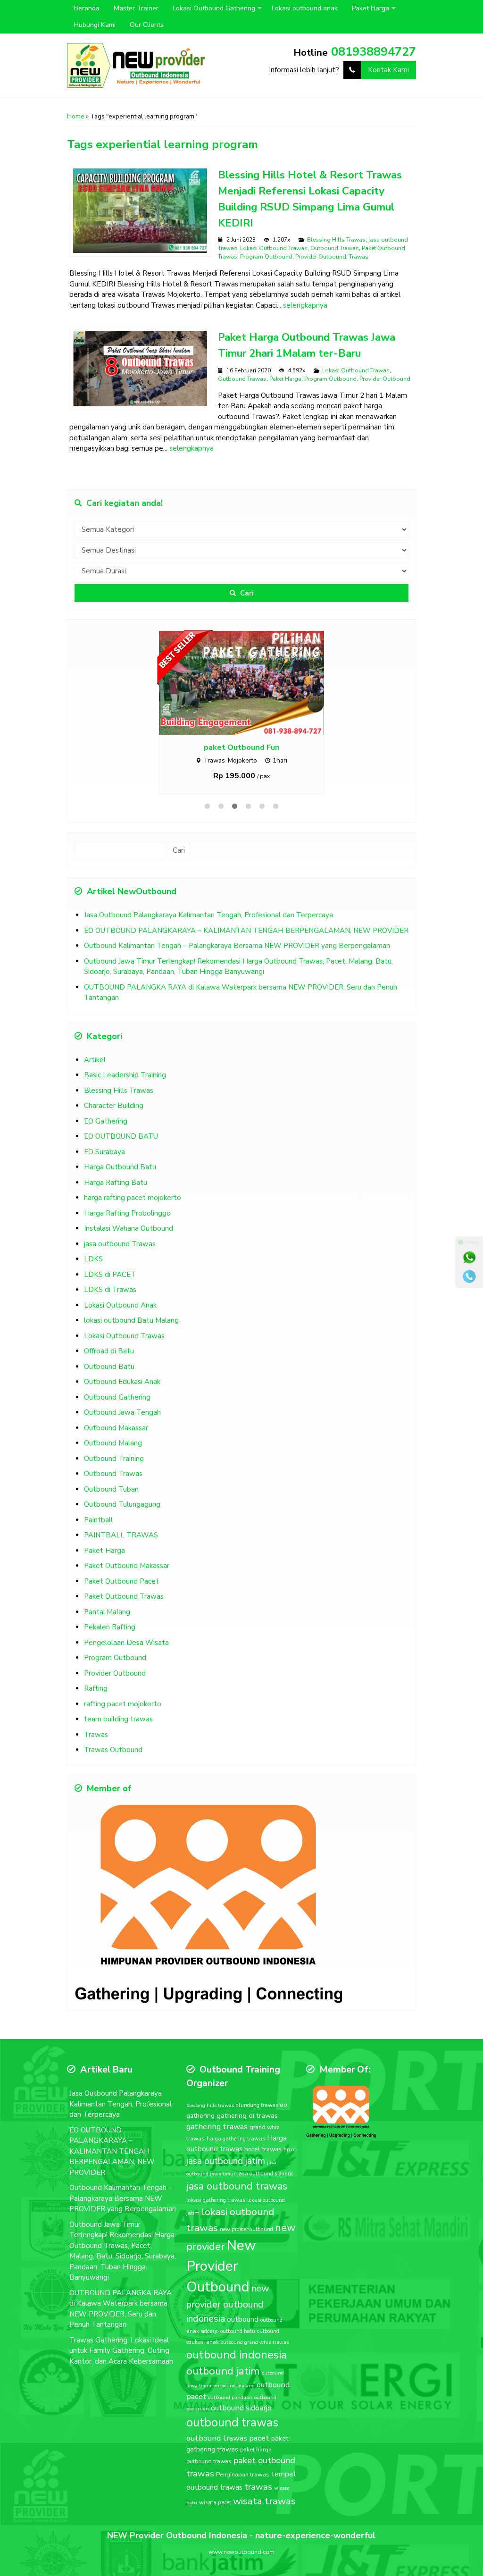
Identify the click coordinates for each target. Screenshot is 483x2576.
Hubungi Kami (95, 25)
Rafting (96, 1709)
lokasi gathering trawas (216, 2220)
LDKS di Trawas (110, 1310)
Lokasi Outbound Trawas (274, 248)
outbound (243, 2340)
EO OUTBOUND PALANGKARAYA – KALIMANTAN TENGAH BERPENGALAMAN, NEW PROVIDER (246, 951)
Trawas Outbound (113, 1770)
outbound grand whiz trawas (255, 2362)
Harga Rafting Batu (116, 1203)
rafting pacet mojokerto (123, 1724)
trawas (258, 2507)
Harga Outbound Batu (120, 1187)
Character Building (114, 1126)
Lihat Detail (250, 692)
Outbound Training (114, 1479)
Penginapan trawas (243, 2495)
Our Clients (147, 25)
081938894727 (374, 52)
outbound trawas (232, 2443)
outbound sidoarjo (241, 2428)
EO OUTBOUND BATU (121, 1157)
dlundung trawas (257, 2126)
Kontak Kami (388, 70)
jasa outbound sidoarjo (266, 2194)
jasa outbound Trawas (120, 1264)
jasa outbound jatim (226, 2181)
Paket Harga (371, 8)
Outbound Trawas (335, 248)
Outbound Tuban (111, 1510)
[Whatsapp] (469, 1258)
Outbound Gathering (117, 1418)
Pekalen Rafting (110, 1647)
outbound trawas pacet (228, 2458)
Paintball (98, 1540)
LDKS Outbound (241, 768)
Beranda (87, 8)
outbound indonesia (237, 2375)
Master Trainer (136, 8)
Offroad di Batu (109, 1371)
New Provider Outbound (221, 2286)
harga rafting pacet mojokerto (133, 1218)
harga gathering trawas (236, 2159)
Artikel (95, 1080)
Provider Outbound (321, 257)
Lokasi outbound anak (305, 8)
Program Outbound (266, 257)
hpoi (290, 2170)
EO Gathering (106, 1141)
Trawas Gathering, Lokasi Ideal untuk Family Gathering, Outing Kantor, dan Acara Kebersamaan (121, 2371)
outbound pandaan (230, 2418)
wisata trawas (264, 2521)
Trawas (359, 257)
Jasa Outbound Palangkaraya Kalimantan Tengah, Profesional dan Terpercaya (208, 935)
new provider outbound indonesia (228, 2324)
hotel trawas (263, 2169)
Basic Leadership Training (125, 1095)
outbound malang (234, 2406)
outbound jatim (223, 2391)
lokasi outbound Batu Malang (131, 1341)
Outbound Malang (113, 1463)
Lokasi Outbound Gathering (214, 8)
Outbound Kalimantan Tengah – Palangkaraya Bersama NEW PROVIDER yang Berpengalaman (237, 966)
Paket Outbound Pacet (121, 1602)
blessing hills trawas (210, 2126)
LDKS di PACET (110, 1295)
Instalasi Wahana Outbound (129, 1249)
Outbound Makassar (116, 1448)
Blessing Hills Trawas (336, 240)
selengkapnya (305, 305)
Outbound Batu (109, 1387)
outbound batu (238, 2352)
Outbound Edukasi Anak (122, 1402)
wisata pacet (215, 2523)
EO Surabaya (104, 1172)
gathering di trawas (247, 2136)
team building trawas (118, 1739)
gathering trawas (217, 2147)
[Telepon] (469, 1276)
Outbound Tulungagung (122, 1525)
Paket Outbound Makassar (127, 1586)
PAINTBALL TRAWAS (121, 1555)
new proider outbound (246, 2249)
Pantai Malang (107, 1632)
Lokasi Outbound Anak (120, 1326)
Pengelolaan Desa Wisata (126, 1663)
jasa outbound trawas (237, 2207)
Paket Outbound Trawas (124, 1617)
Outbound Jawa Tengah (122, 1433)
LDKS (93, 1279)
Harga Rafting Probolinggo (127, 1233)
